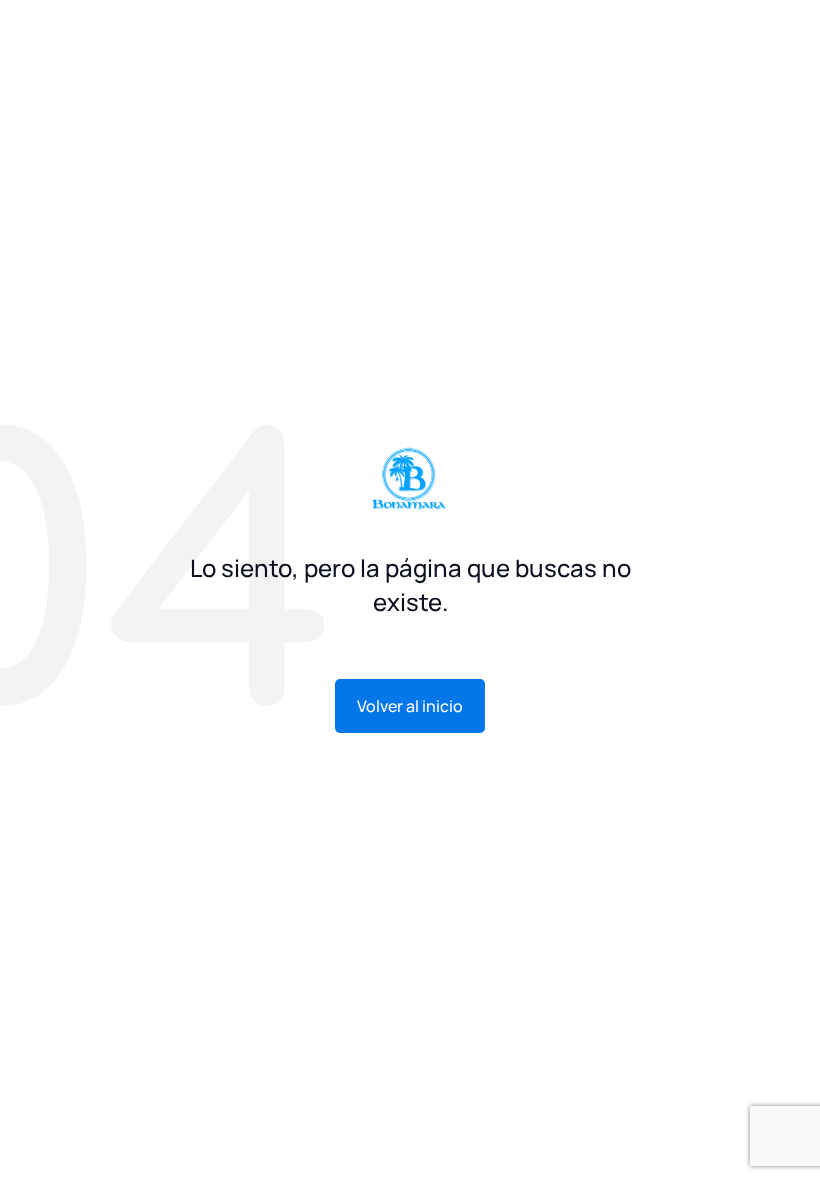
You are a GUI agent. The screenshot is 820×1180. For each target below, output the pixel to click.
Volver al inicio (410, 706)
